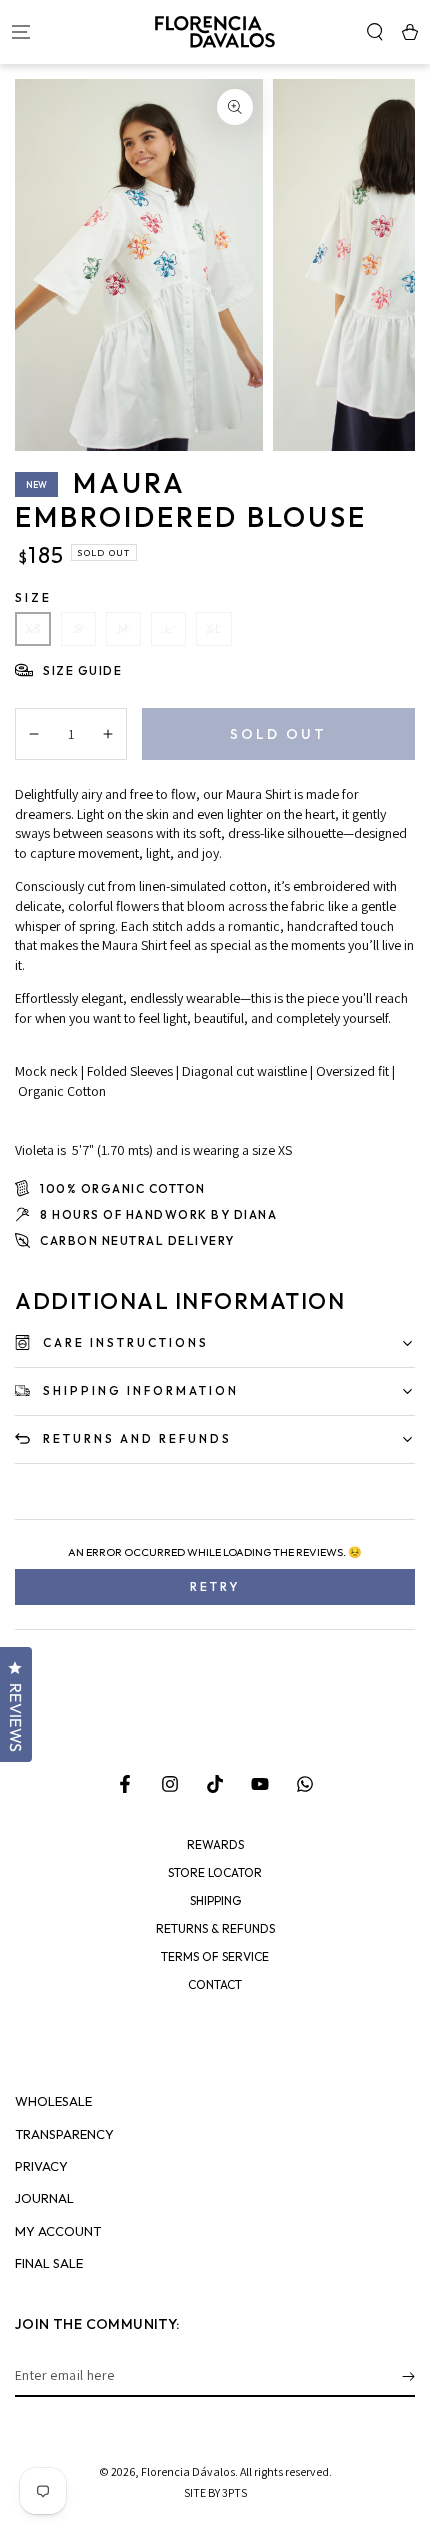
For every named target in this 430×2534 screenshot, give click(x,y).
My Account (58, 2231)
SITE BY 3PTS (215, 2492)
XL (214, 629)
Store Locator (215, 1873)
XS (33, 629)
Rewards (215, 1845)
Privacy (41, 2166)
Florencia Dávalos (188, 2471)
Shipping (215, 1901)
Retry (215, 1586)
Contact (215, 1985)
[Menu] (20, 32)
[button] (374, 32)
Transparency (64, 2134)
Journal (44, 2198)
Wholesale (53, 2101)
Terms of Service (215, 1957)
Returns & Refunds (215, 1929)
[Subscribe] (408, 2377)
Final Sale (49, 2263)
